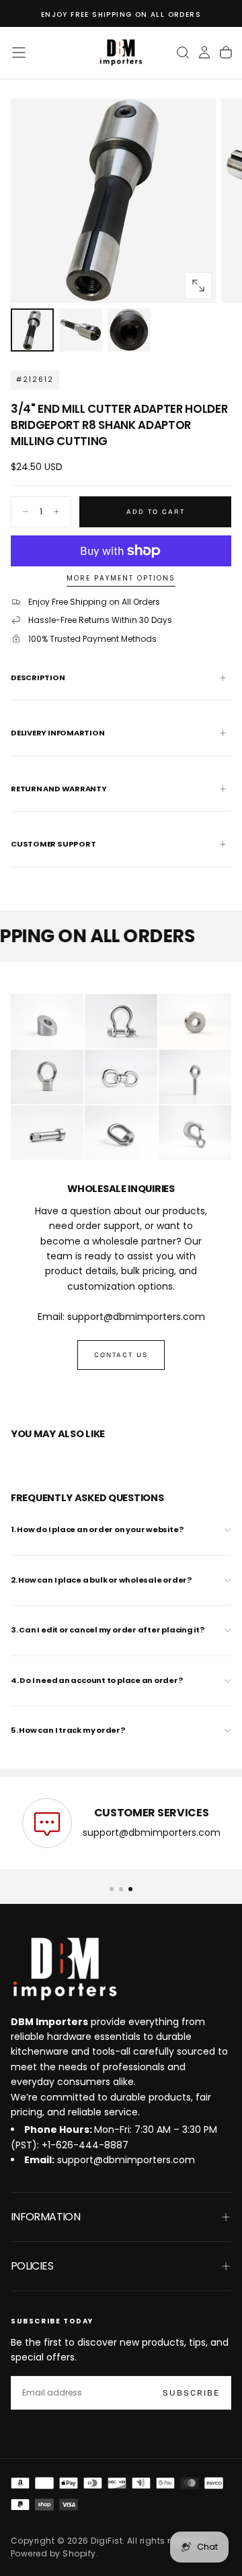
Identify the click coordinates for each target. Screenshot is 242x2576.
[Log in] (204, 53)
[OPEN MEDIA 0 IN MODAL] (198, 286)
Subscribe (191, 2393)
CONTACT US (121, 1355)
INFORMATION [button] (45, 2217)
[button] (19, 53)
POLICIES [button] (32, 2266)
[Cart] (226, 53)
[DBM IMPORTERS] (65, 1969)
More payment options (121, 579)
